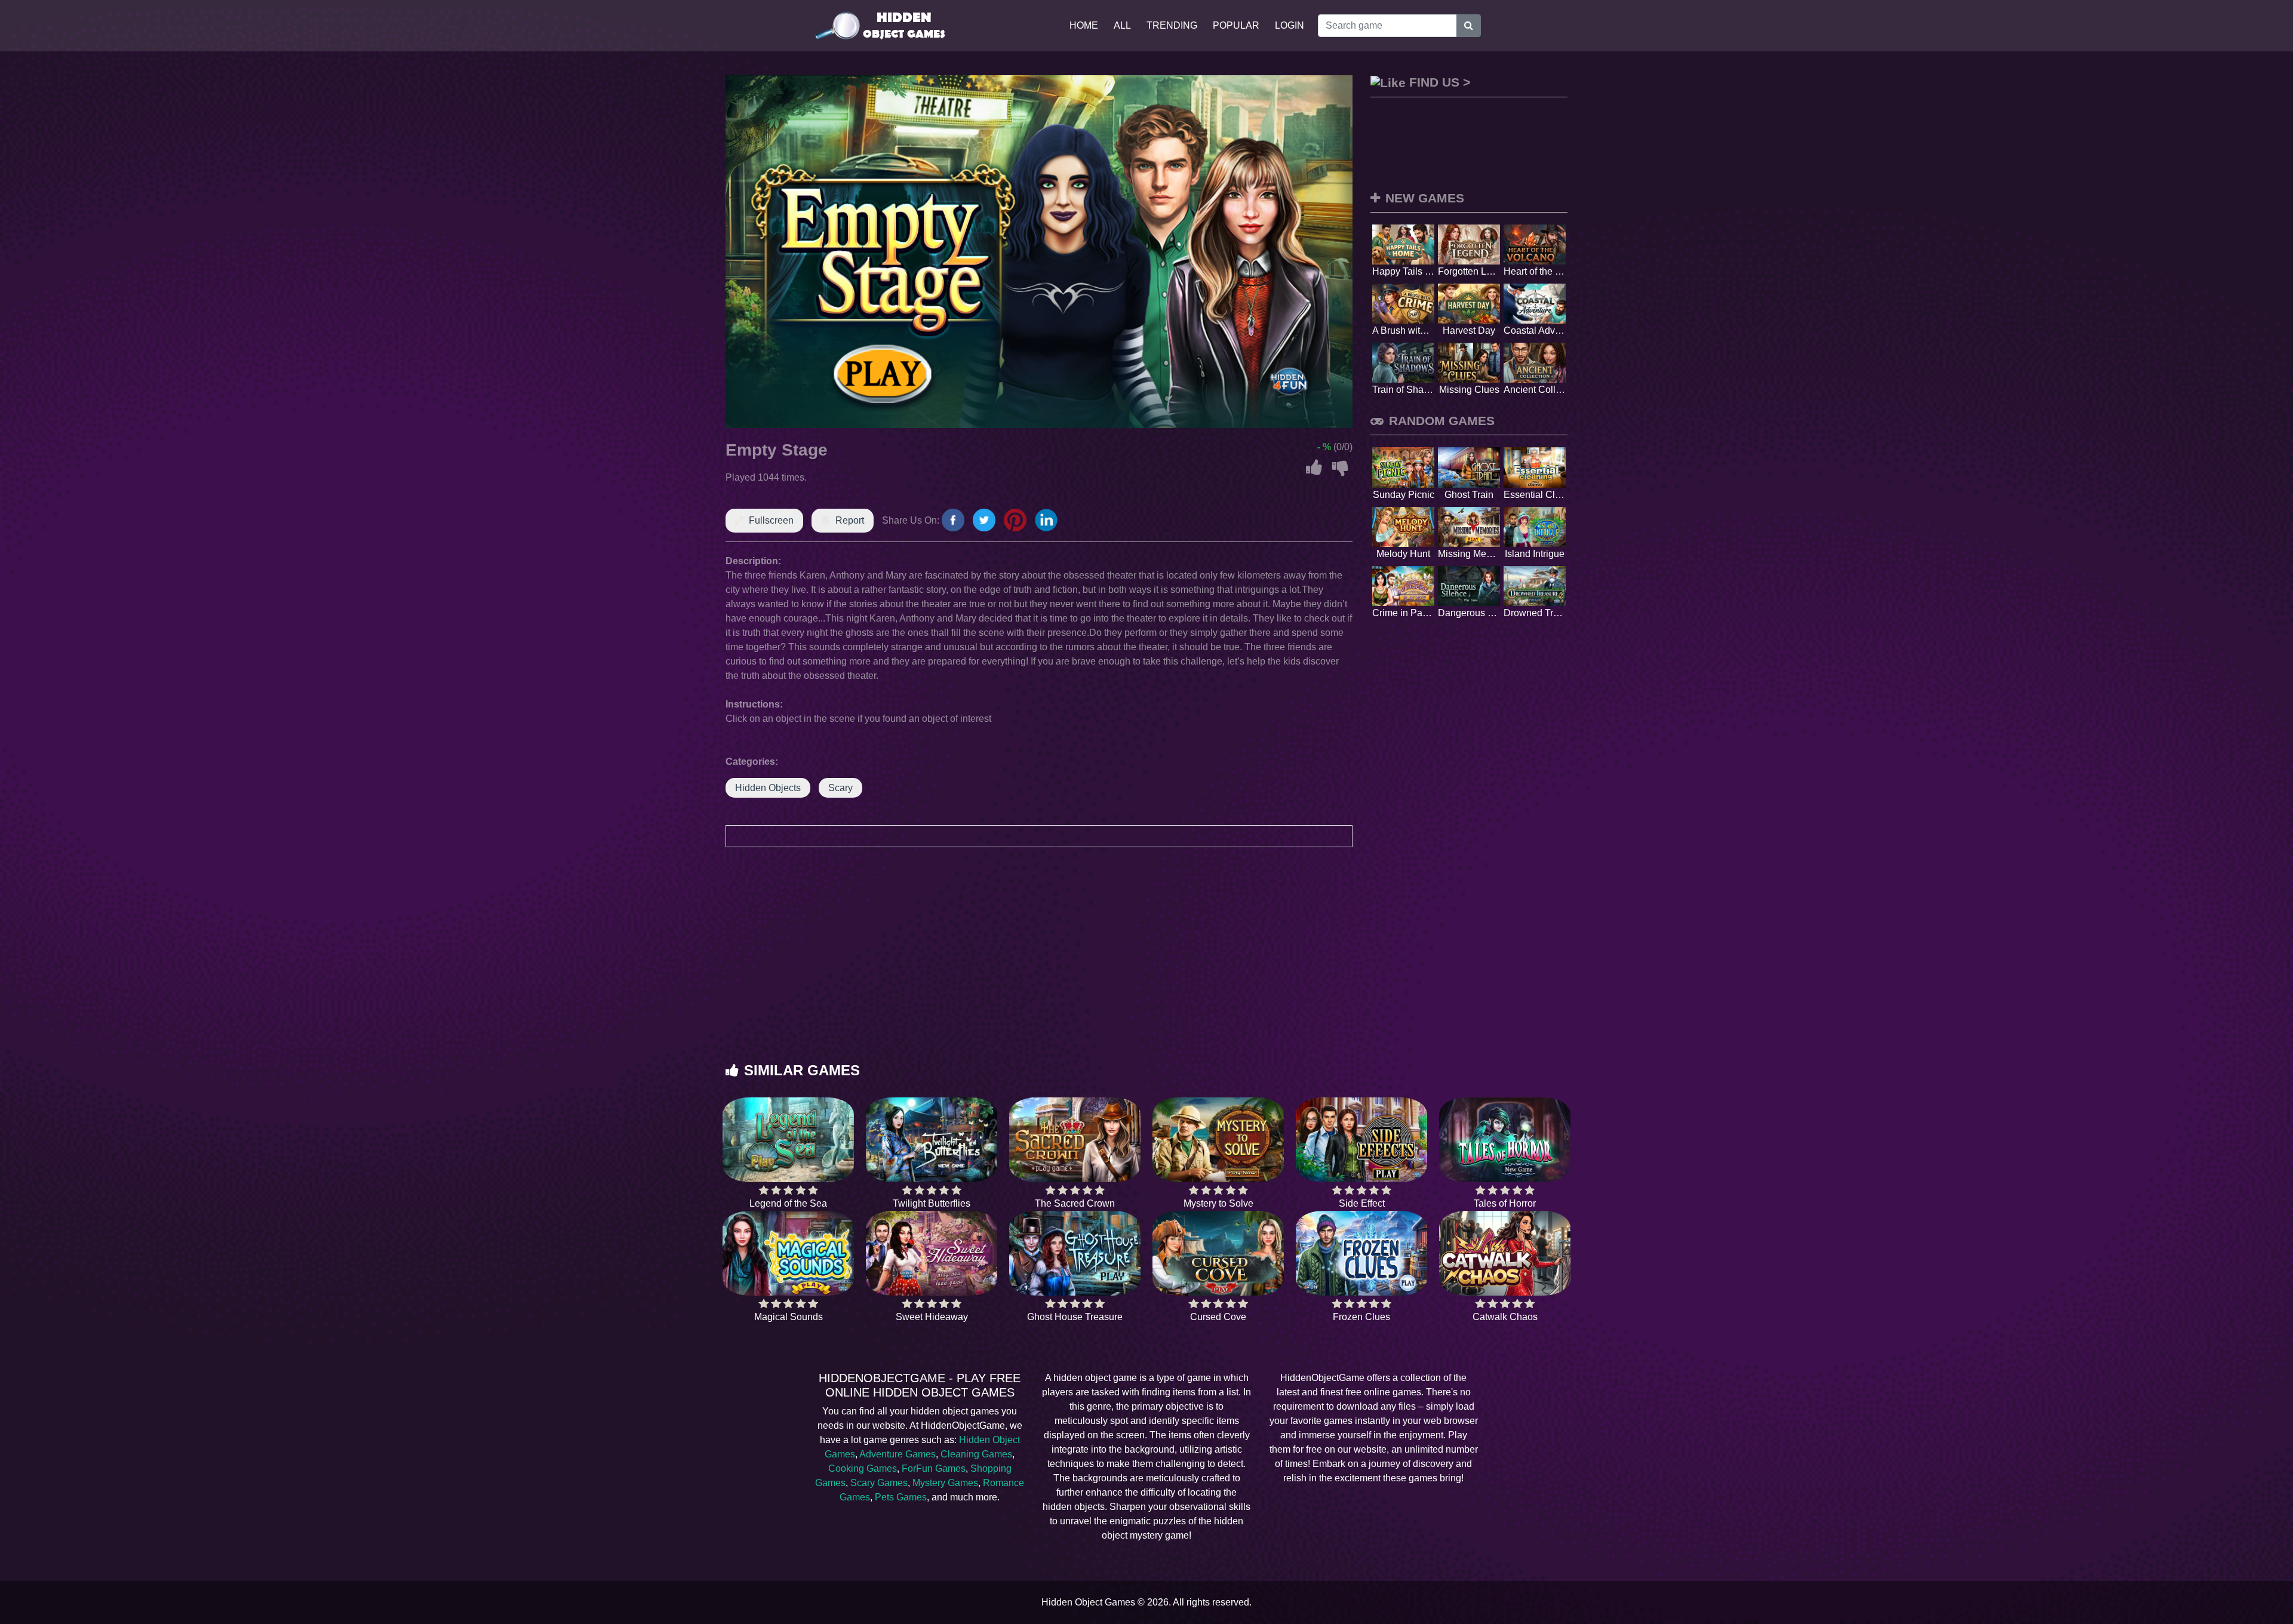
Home (1084, 25)
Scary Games (879, 1483)
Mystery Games (945, 1483)
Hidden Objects (768, 788)
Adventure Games (897, 1454)
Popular (1236, 25)
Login (1290, 25)
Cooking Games (863, 1468)
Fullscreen (771, 520)
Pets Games (901, 1497)
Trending (1172, 25)
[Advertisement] (1146, 967)
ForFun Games (934, 1468)
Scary (840, 788)
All (1122, 25)
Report (850, 520)
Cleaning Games (976, 1454)
